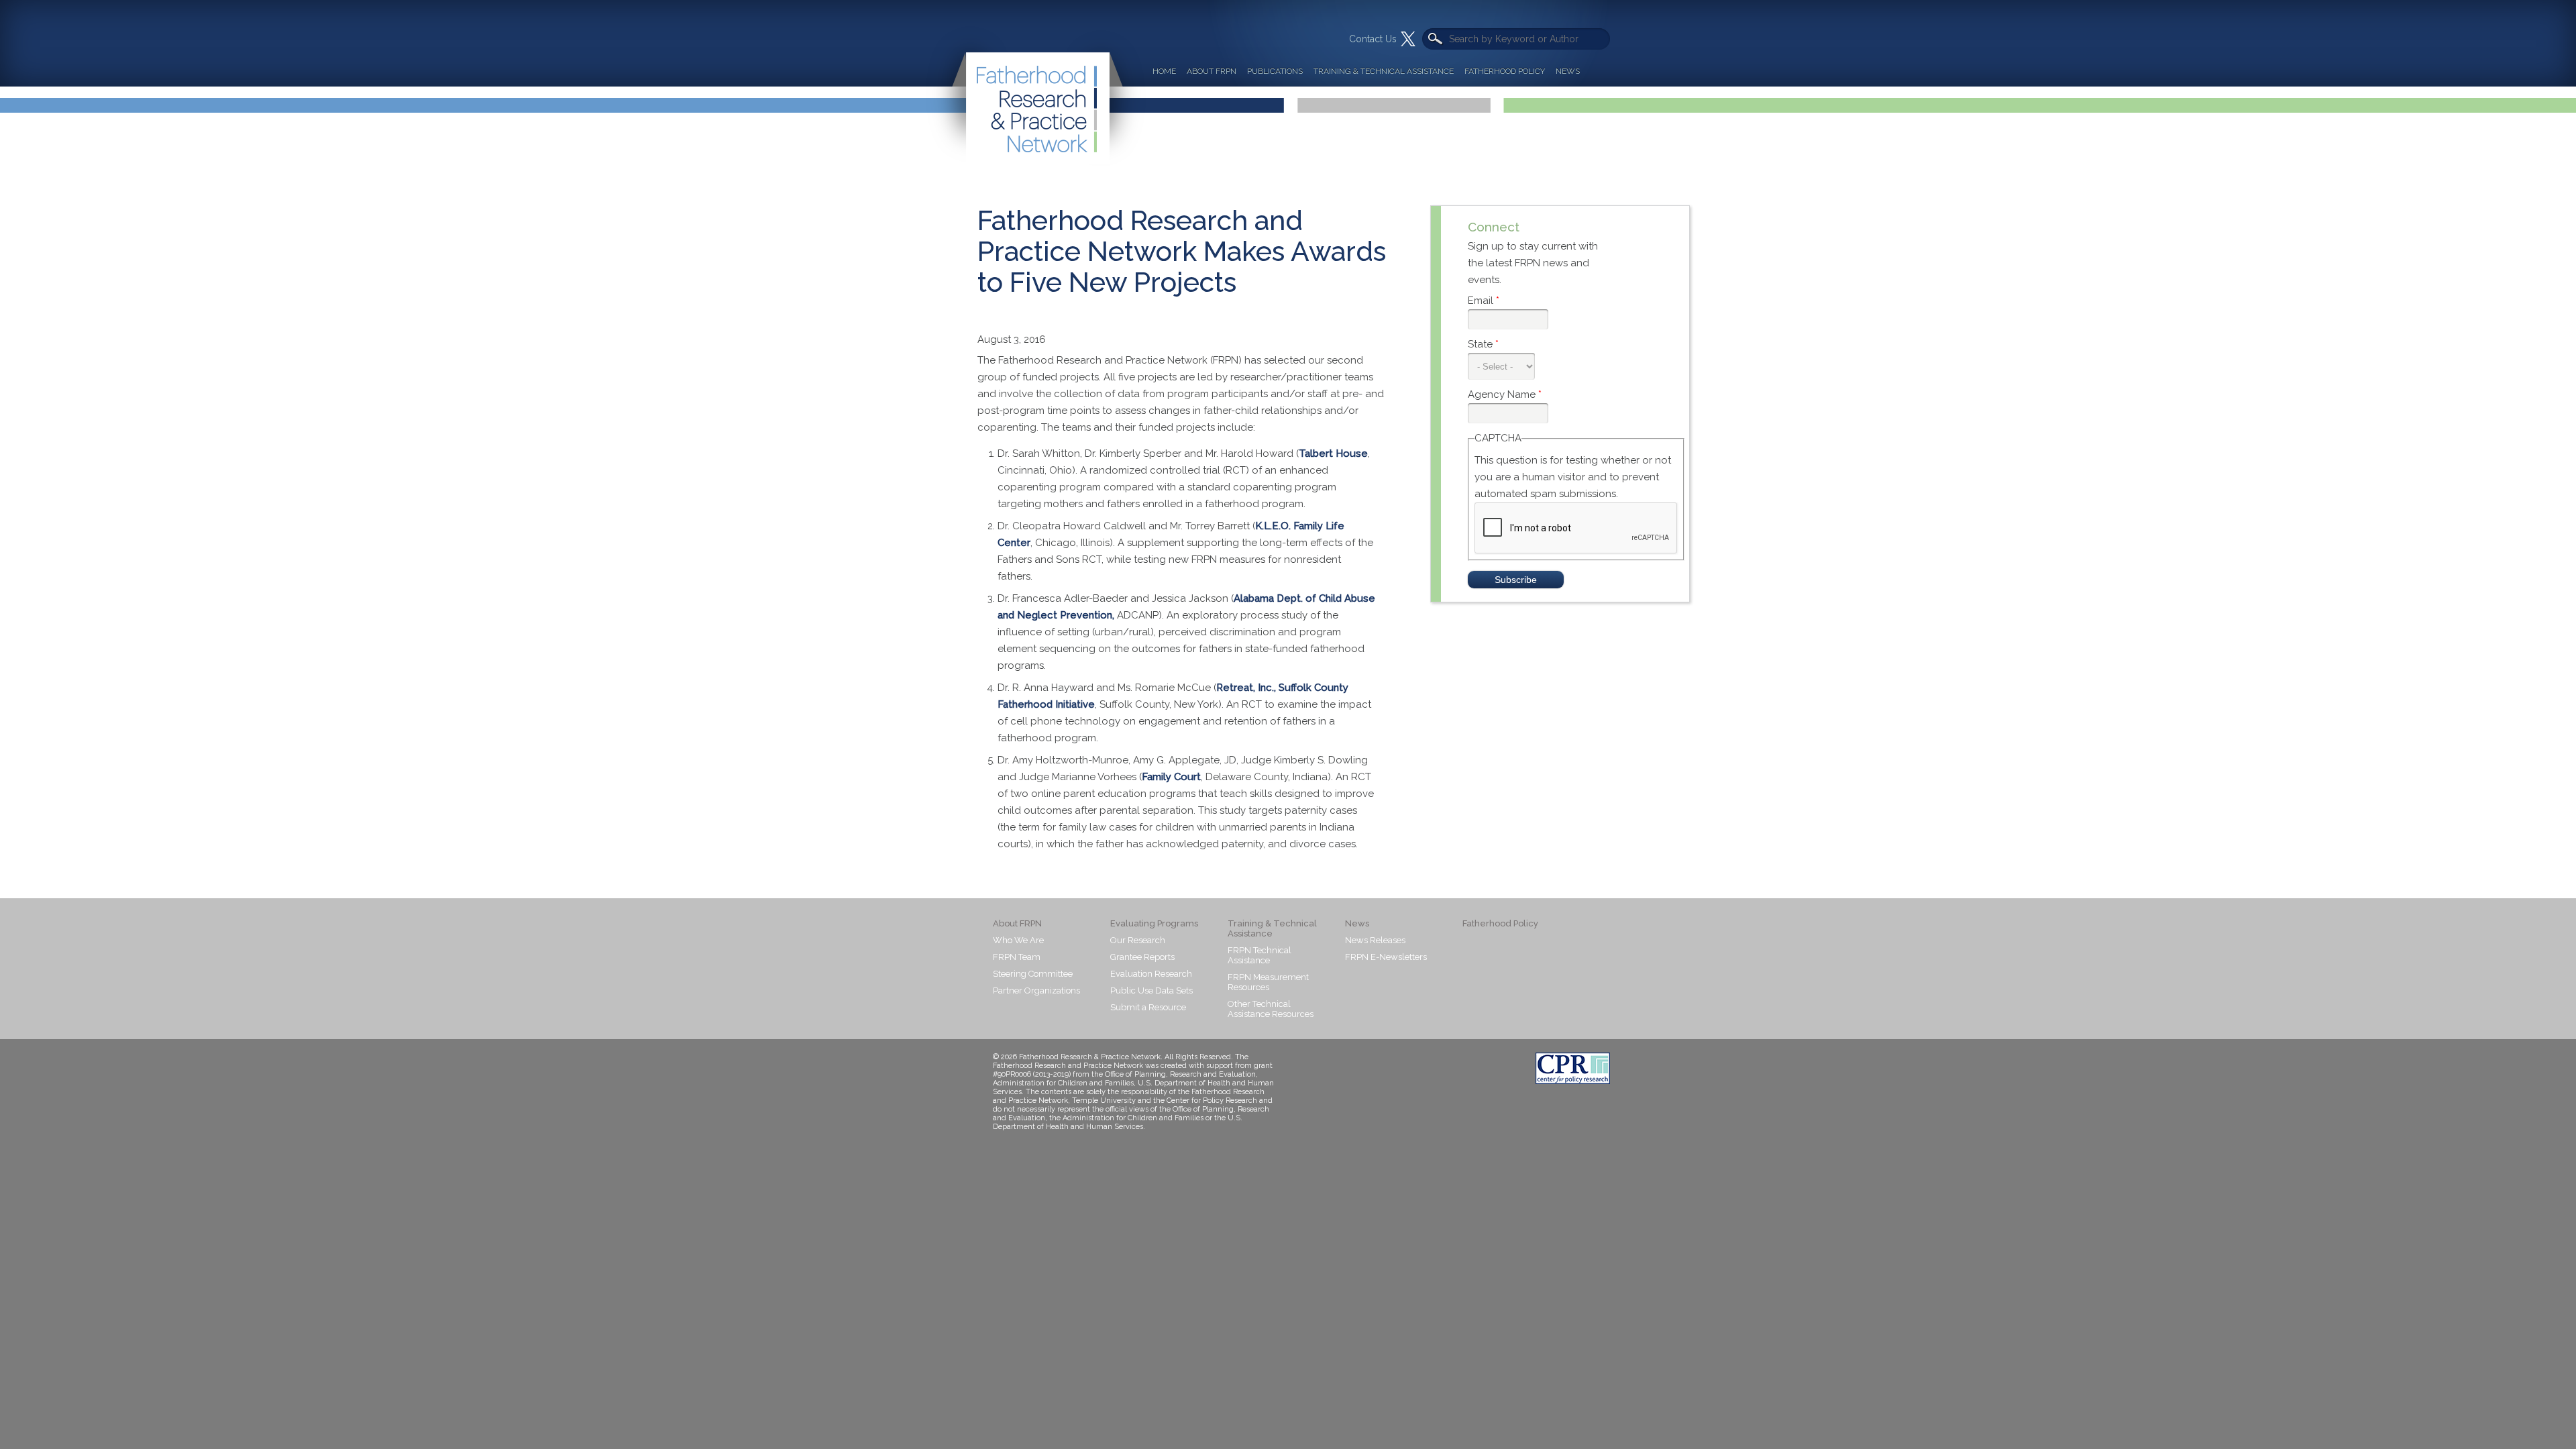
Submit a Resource (1148, 1007)
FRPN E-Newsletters (1386, 957)
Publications (1275, 71)
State (1483, 344)
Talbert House (1333, 453)
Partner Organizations (1036, 990)
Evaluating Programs (1154, 923)
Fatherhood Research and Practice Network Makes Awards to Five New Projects (1182, 251)
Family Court (1171, 777)
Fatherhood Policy (1505, 71)
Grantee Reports (1142, 957)
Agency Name (1505, 394)
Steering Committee (1033, 974)
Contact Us (1373, 39)
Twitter (1408, 39)
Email (1484, 301)
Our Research (1138, 940)
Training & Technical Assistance (1384, 71)
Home (1164, 71)
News (1568, 71)
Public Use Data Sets (1151, 990)
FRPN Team (1017, 957)
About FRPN (1212, 71)
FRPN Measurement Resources (1268, 982)
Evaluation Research (1151, 974)
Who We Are (1018, 940)
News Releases (1375, 940)
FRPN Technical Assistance (1259, 955)
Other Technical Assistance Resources (1271, 1009)
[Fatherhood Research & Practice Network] (1036, 83)
